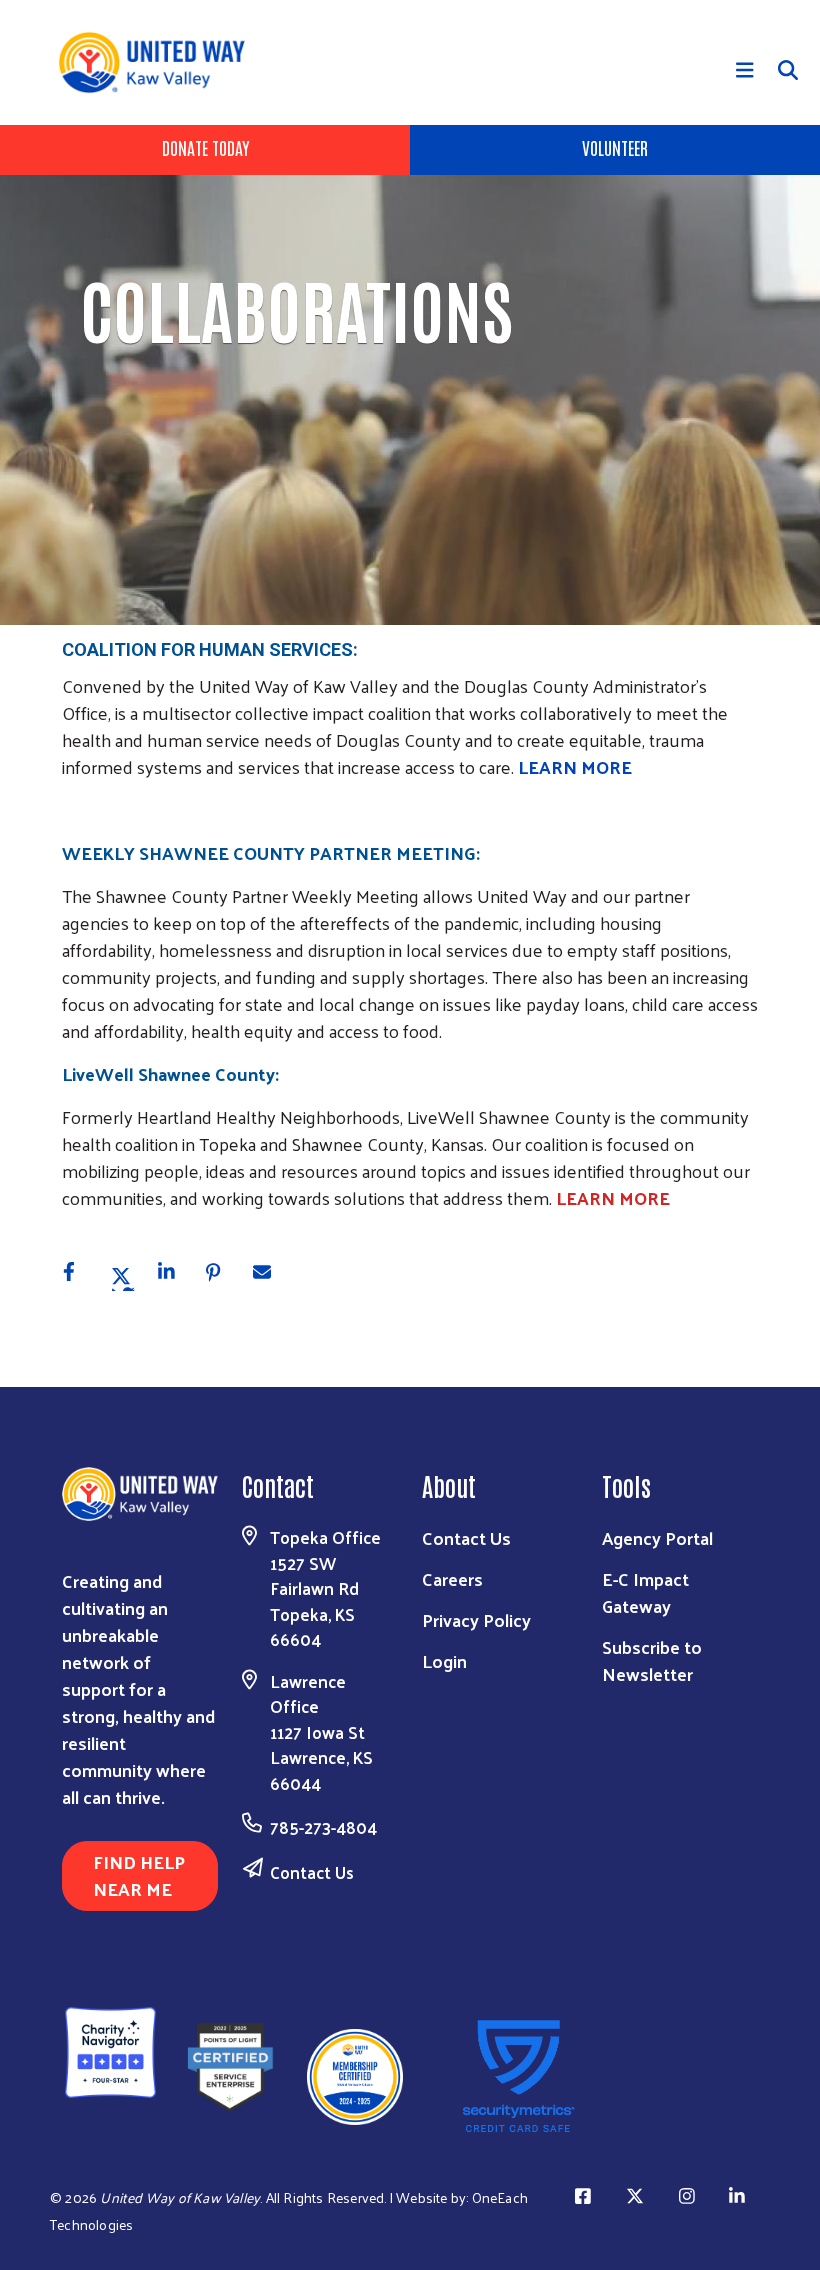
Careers (452, 1578)
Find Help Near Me (139, 1875)
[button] (79, 1275)
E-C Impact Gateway (645, 1592)
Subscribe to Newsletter (652, 1660)
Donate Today (205, 147)
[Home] (159, 62)
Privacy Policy (476, 1619)
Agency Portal (657, 1537)
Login (444, 1660)
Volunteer (615, 147)
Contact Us (312, 1872)
